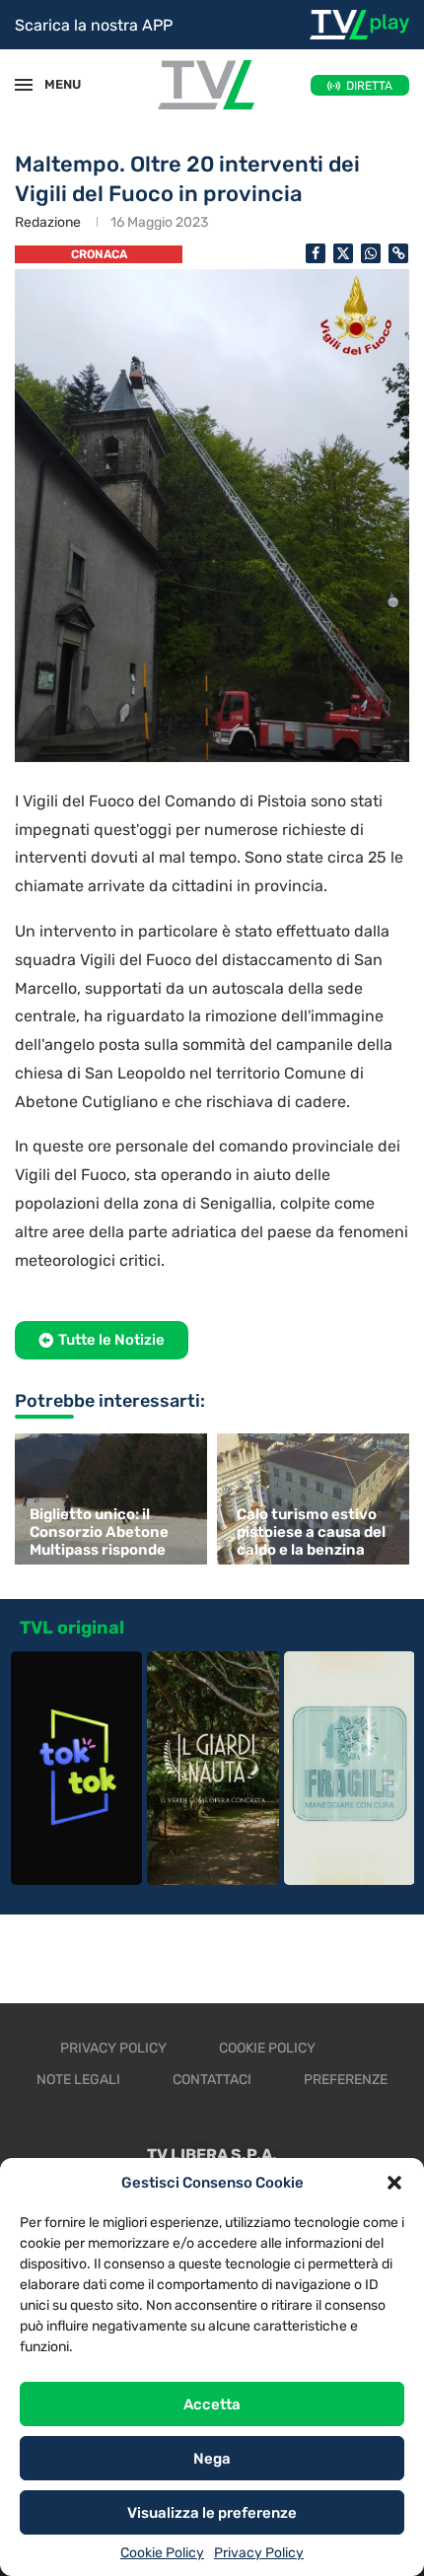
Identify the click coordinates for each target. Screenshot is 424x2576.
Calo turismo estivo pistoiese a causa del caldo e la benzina (311, 1532)
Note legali (78, 2080)
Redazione (48, 222)
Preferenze (346, 2080)
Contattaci (212, 2080)
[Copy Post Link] (398, 253)
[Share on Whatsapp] (371, 253)
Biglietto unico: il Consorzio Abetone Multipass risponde (99, 1532)
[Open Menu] (24, 85)
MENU (53, 84)
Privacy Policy (259, 2553)
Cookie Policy (162, 2553)
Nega (212, 2459)
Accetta (212, 2404)
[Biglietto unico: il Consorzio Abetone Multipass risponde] (108, 1499)
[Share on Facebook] (316, 253)
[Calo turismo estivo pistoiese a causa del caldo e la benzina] (316, 1499)
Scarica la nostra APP (94, 25)
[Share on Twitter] (343, 253)
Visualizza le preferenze (212, 2513)
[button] (394, 2183)
